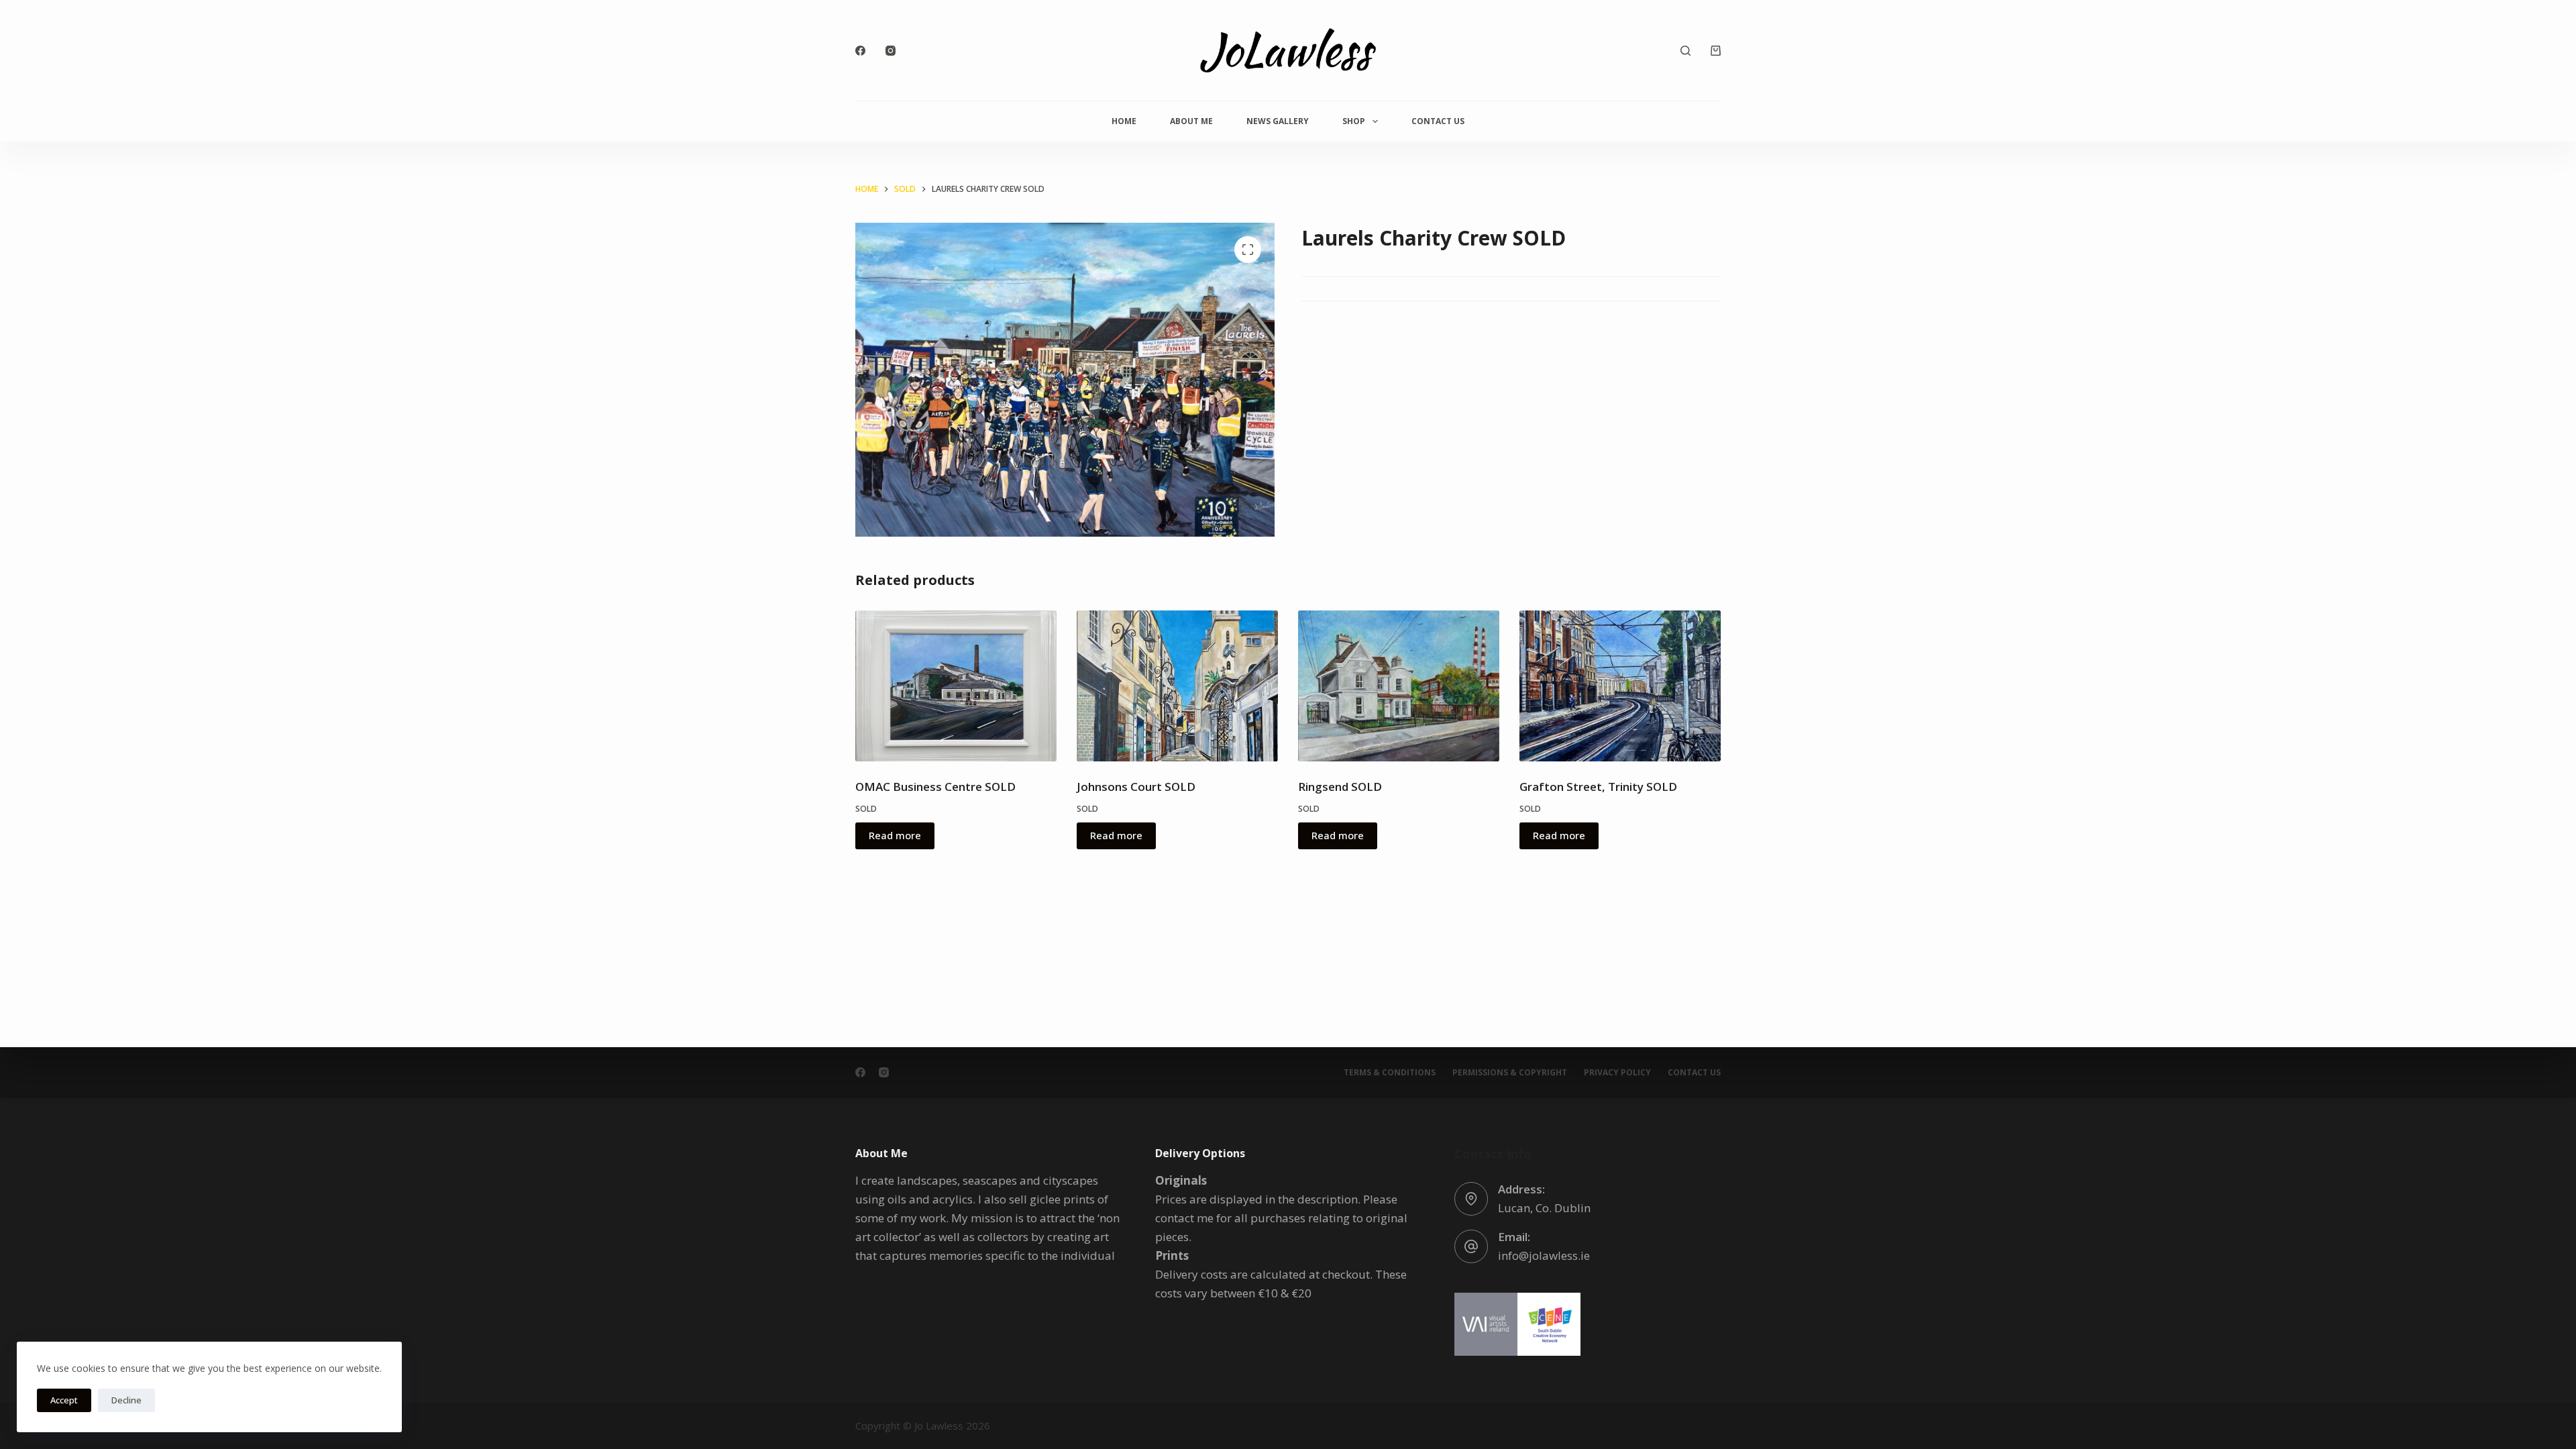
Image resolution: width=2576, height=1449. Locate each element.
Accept (64, 1400)
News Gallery (1278, 121)
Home (1124, 121)
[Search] (1685, 51)
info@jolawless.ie (1544, 1255)
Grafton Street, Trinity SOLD (1598, 787)
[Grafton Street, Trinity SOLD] (1620, 686)
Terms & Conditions (1390, 1073)
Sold (866, 809)
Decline (126, 1400)
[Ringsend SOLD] (1399, 686)
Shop (1354, 121)
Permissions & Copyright (1510, 1073)
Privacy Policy (1617, 1073)
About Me (1191, 121)
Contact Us (1438, 121)
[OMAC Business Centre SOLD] (956, 686)
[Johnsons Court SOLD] (1177, 686)
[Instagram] (891, 51)
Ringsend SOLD (1340, 787)
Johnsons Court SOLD (1136, 787)
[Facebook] (860, 51)
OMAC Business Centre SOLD (935, 787)
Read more (895, 835)
